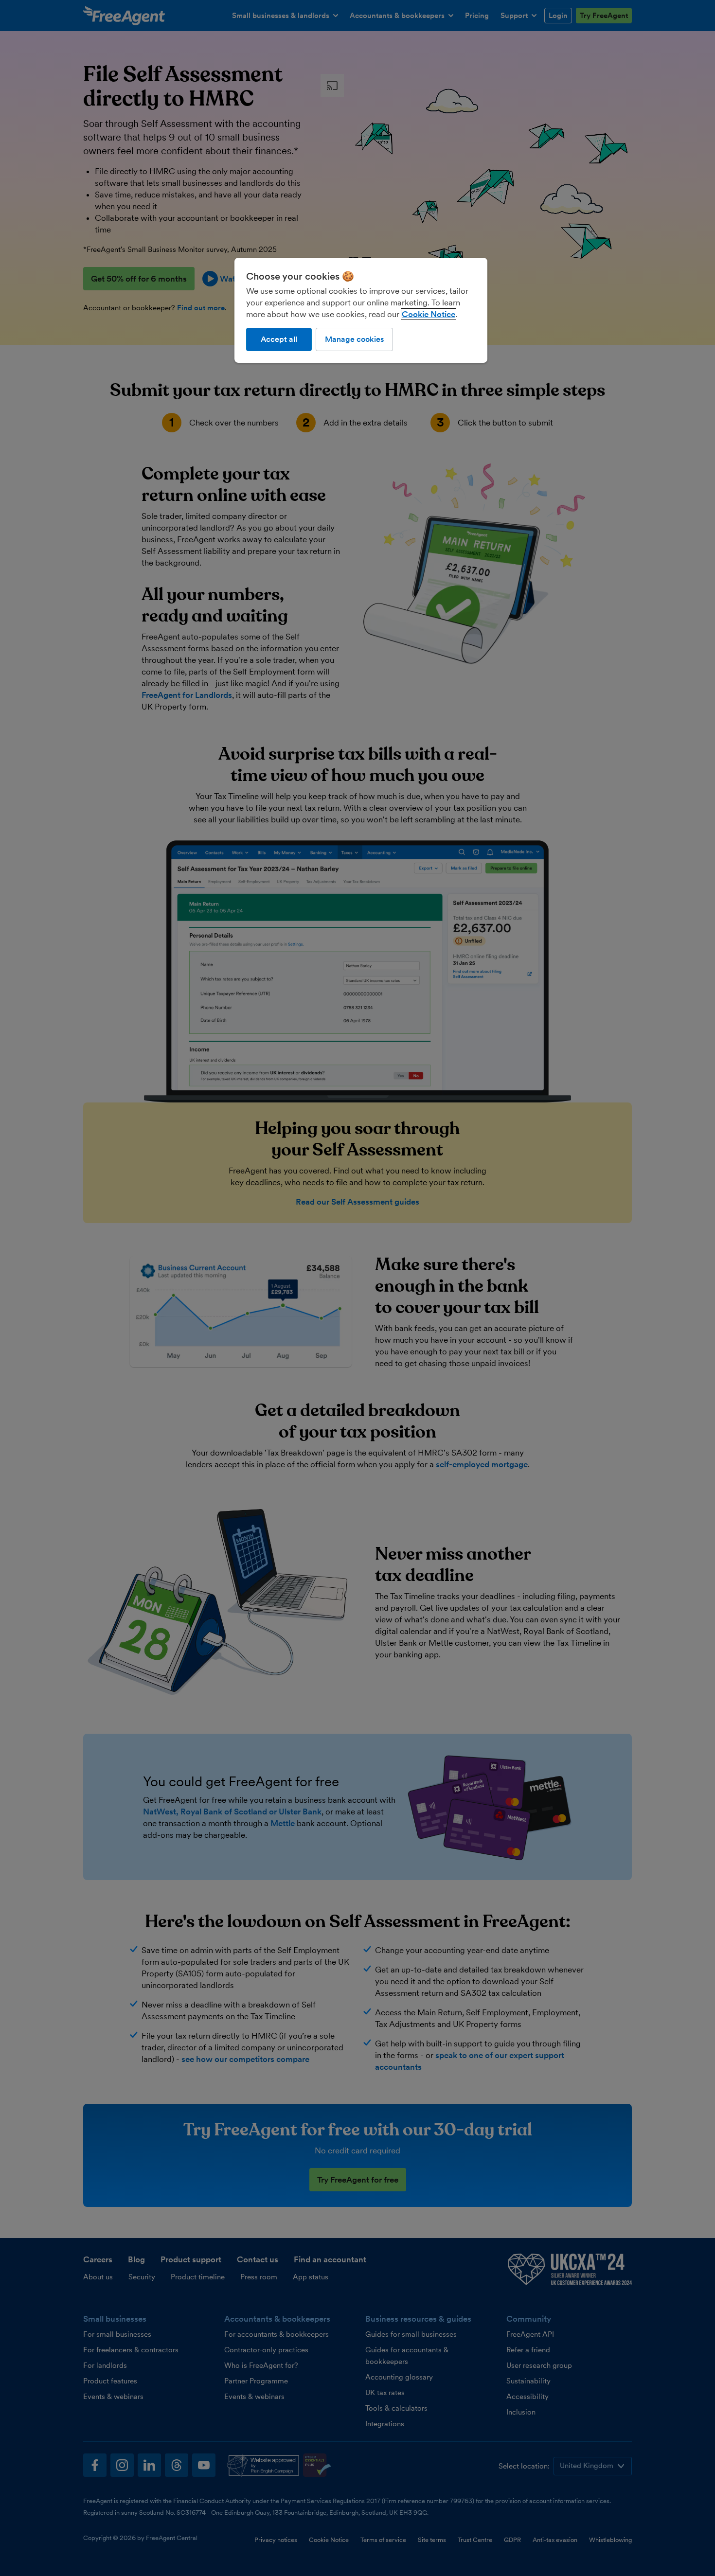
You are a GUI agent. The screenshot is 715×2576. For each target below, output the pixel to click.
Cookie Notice (429, 314)
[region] (361, 310)
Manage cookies (354, 339)
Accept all (279, 339)
